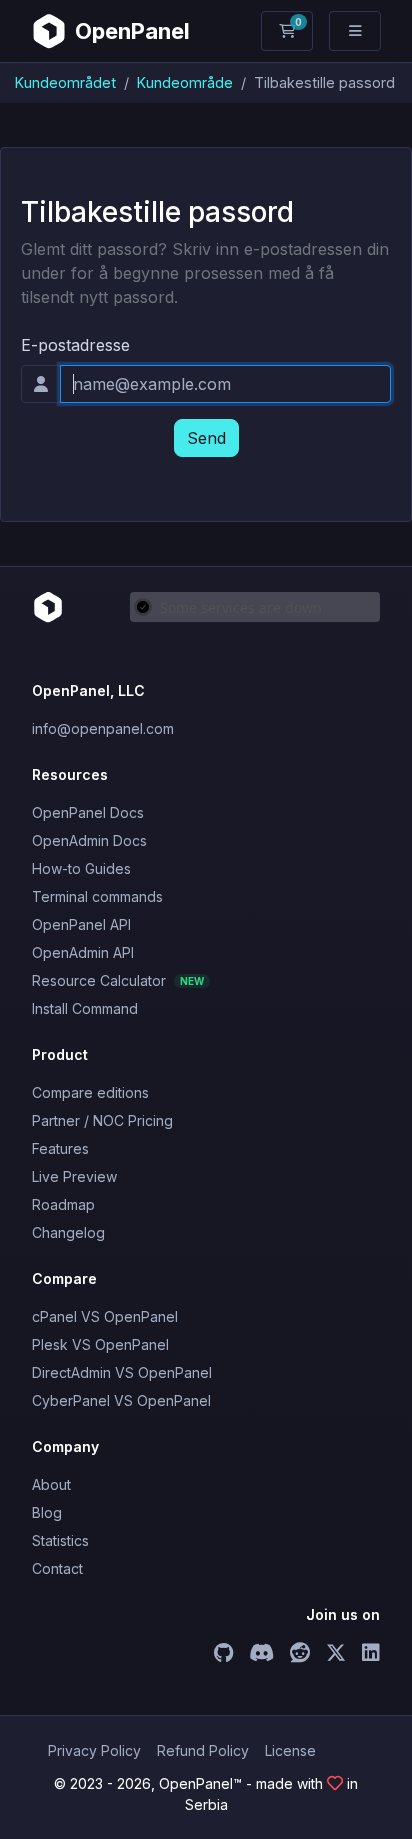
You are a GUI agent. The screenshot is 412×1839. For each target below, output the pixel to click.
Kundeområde (185, 82)
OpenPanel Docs (88, 812)
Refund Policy (203, 1750)
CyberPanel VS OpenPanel (121, 1400)
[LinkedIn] (371, 1655)
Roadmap (63, 1204)
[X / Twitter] (336, 1655)
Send (206, 438)
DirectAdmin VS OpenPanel (122, 1372)
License (290, 1750)
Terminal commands (97, 896)
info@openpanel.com (103, 728)
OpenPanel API (81, 924)
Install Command (85, 1008)
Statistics (60, 1540)
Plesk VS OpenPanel (100, 1344)
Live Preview (74, 1176)
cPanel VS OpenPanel (105, 1316)
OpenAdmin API (83, 952)
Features (60, 1148)
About (51, 1484)
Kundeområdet (65, 82)
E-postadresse (75, 345)
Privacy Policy (94, 1750)
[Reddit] (300, 1655)
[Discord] (261, 1655)
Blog (47, 1512)
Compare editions (90, 1092)
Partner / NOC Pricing (102, 1120)
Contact (57, 1568)
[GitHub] (223, 1655)
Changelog (68, 1232)
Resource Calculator (118, 980)
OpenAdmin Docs (89, 840)
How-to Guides (81, 868)
